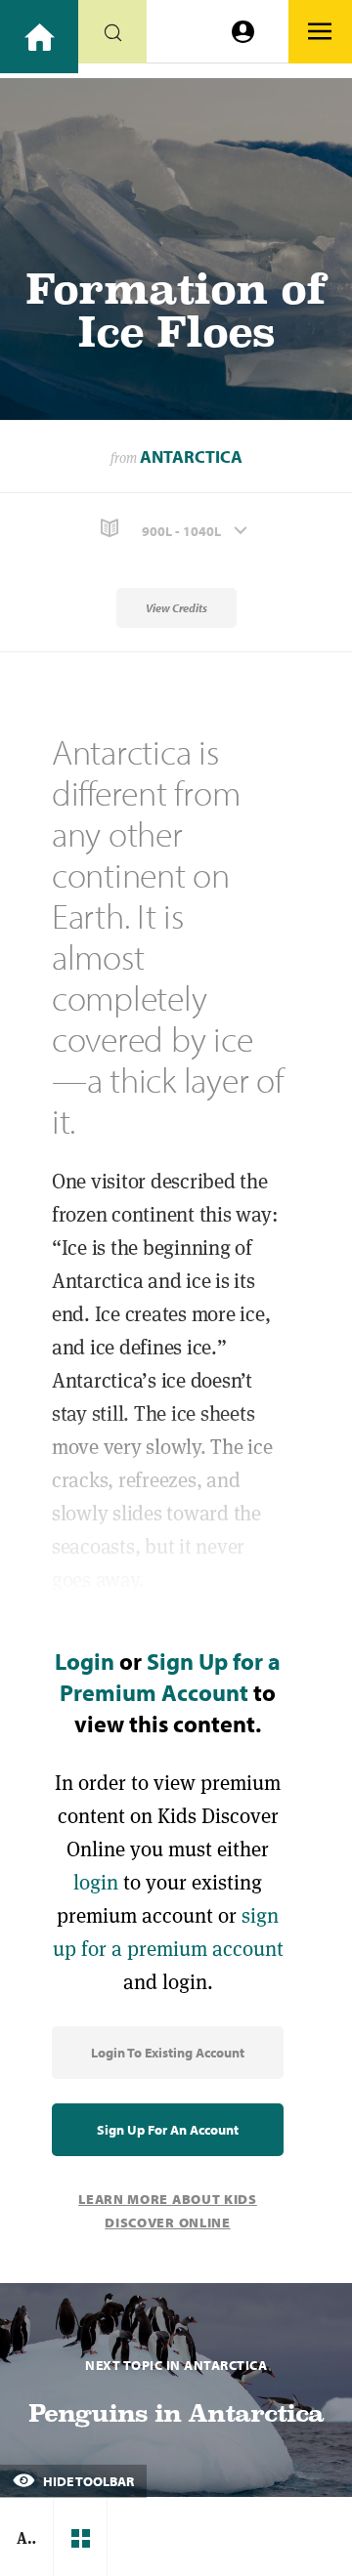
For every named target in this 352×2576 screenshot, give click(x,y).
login (96, 1882)
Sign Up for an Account (168, 2130)
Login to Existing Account (168, 2053)
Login (85, 1661)
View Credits (176, 608)
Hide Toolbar (87, 2481)
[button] (176, 529)
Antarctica (191, 457)
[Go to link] (39, 37)
